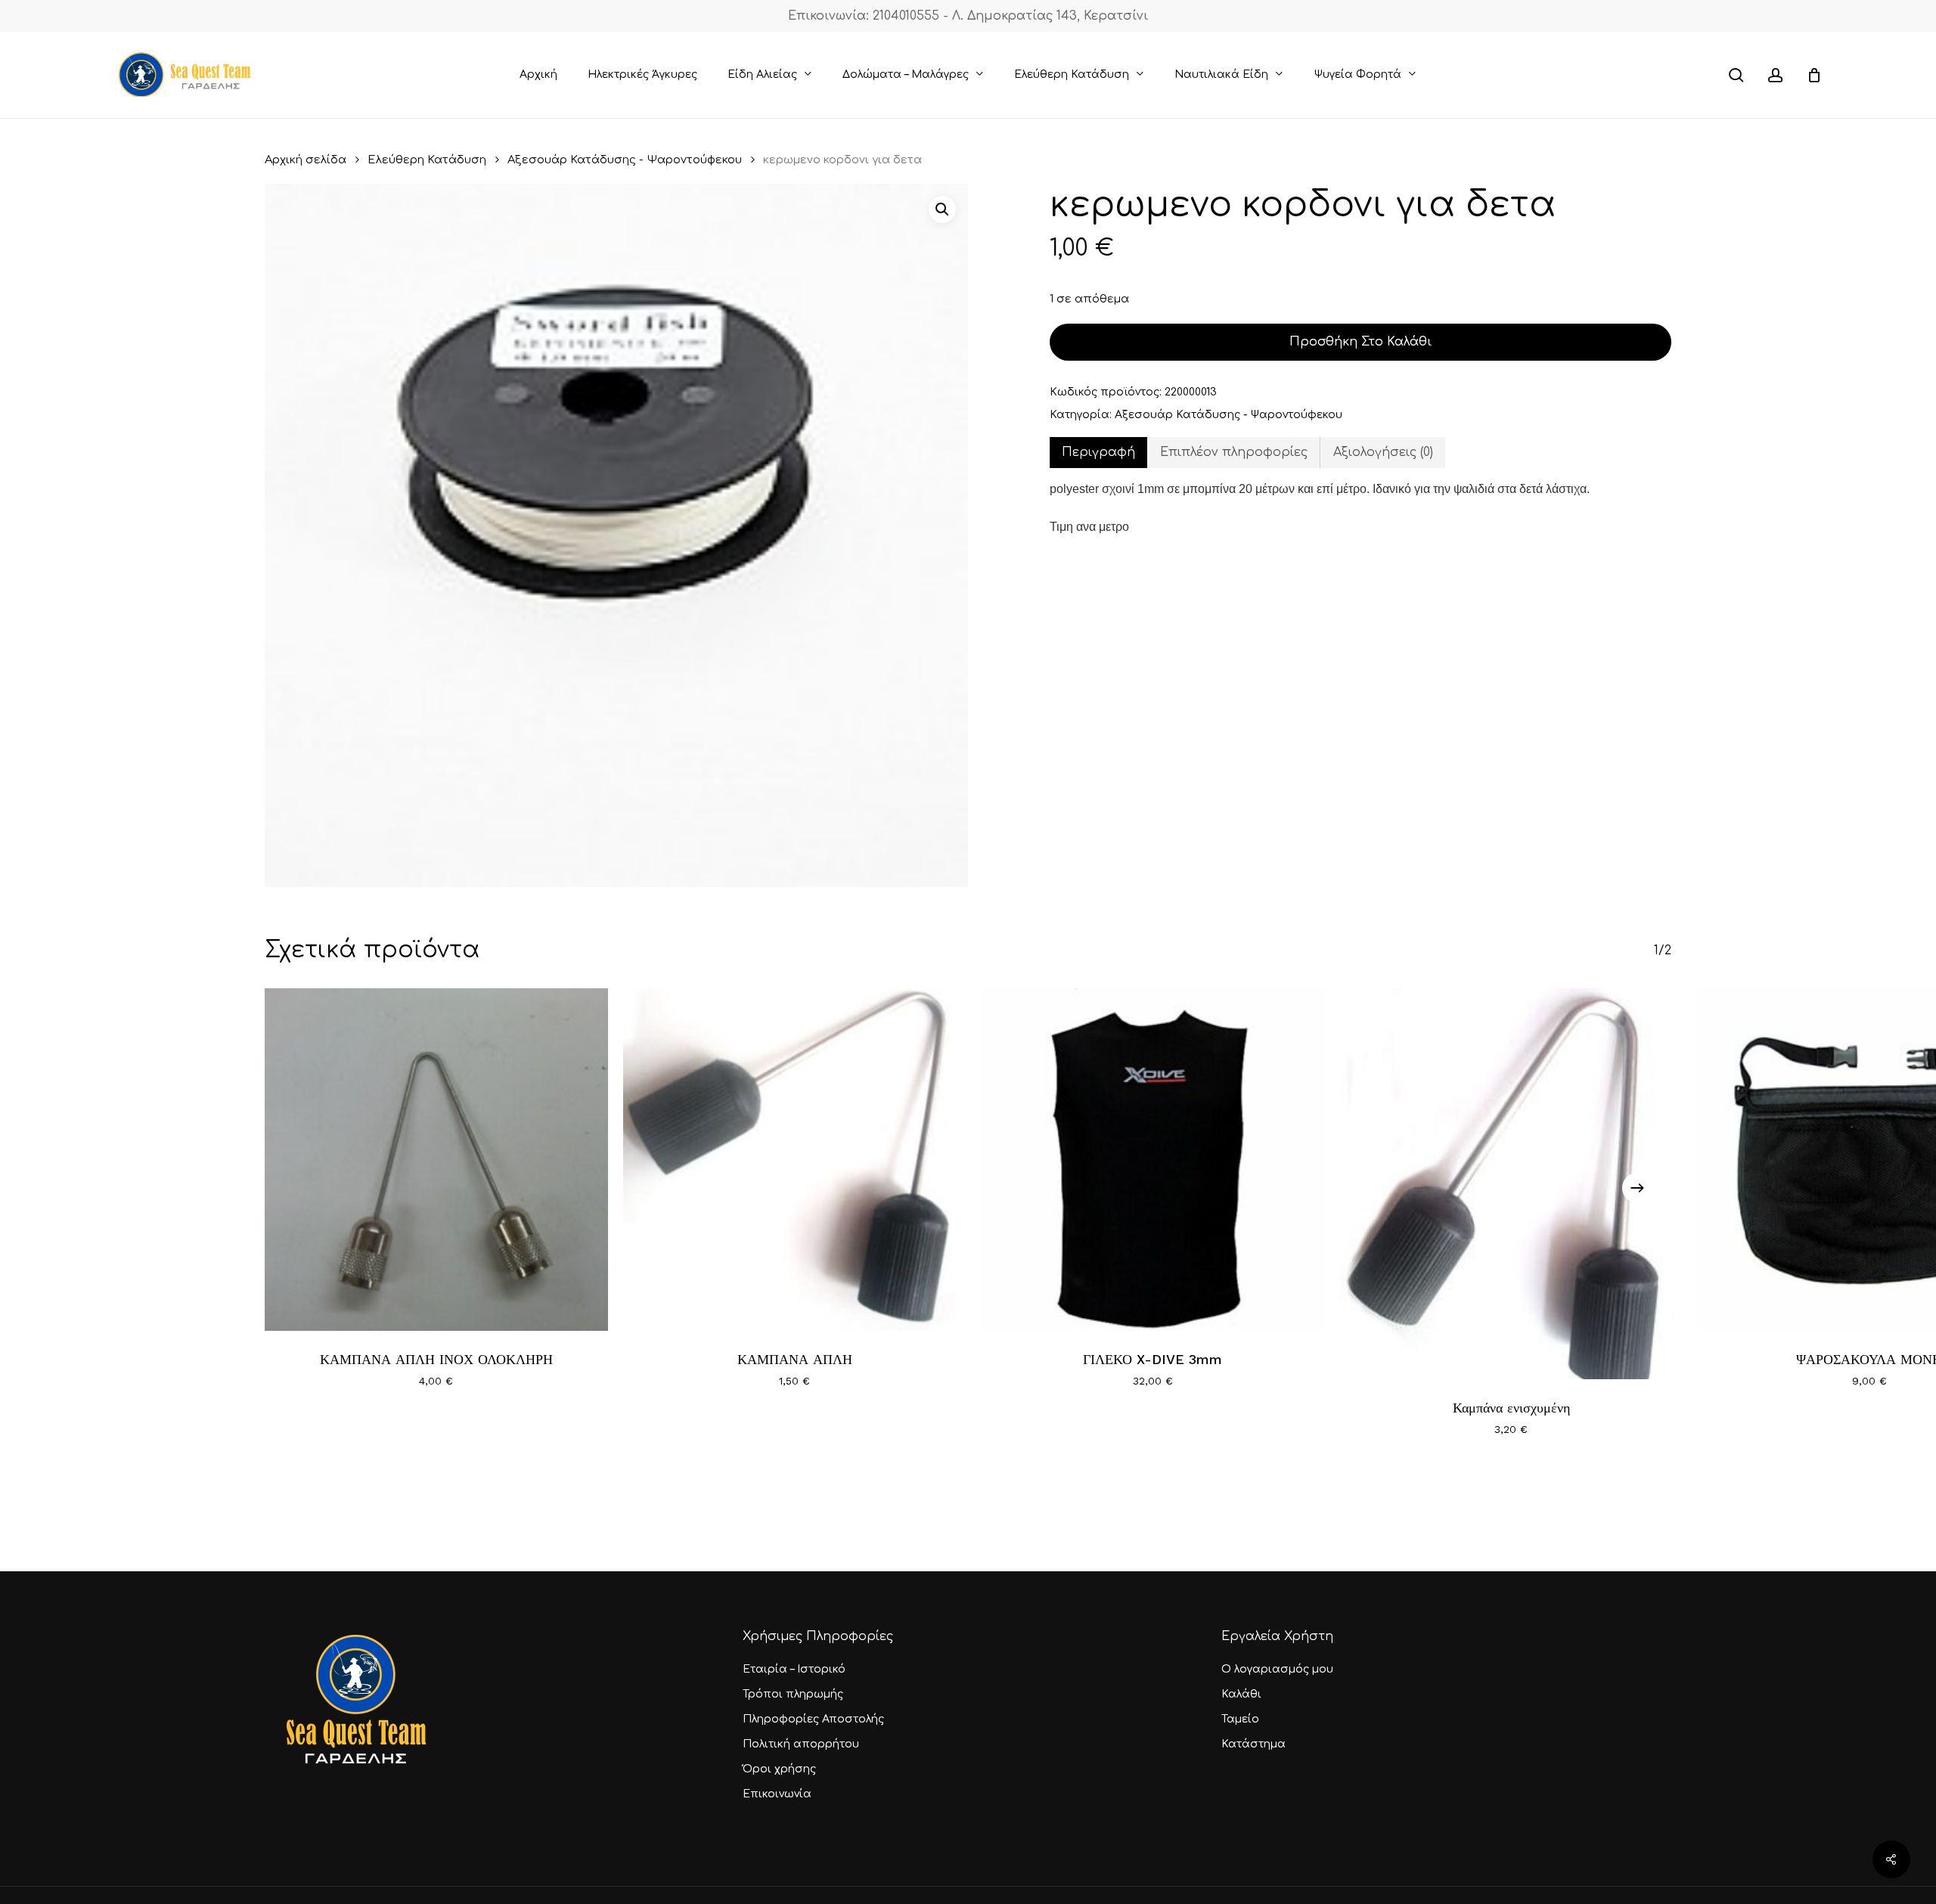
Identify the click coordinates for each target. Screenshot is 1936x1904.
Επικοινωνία (777, 1794)
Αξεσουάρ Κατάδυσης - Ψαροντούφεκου (625, 160)
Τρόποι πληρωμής (793, 1694)
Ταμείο (1240, 1719)
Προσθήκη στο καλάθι (1360, 342)
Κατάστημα (1253, 1744)
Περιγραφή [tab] (1098, 452)
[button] (942, 209)
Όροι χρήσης (779, 1769)
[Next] (1637, 1188)
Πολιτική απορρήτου (801, 1744)
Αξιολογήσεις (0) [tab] (1383, 452)
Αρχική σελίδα (306, 160)
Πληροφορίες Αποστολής (813, 1719)
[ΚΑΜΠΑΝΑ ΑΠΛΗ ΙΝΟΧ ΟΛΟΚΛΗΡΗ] (436, 1160)
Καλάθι (1241, 1694)
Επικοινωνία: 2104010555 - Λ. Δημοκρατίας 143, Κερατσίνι (968, 16)
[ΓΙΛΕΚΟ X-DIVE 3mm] (1153, 1160)
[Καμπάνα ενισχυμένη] (1511, 1184)
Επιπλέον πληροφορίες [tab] (1234, 452)
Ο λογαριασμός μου (1277, 1669)
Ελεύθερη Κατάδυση (427, 160)
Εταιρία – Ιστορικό (794, 1669)
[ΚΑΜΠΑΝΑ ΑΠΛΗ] (795, 1160)
